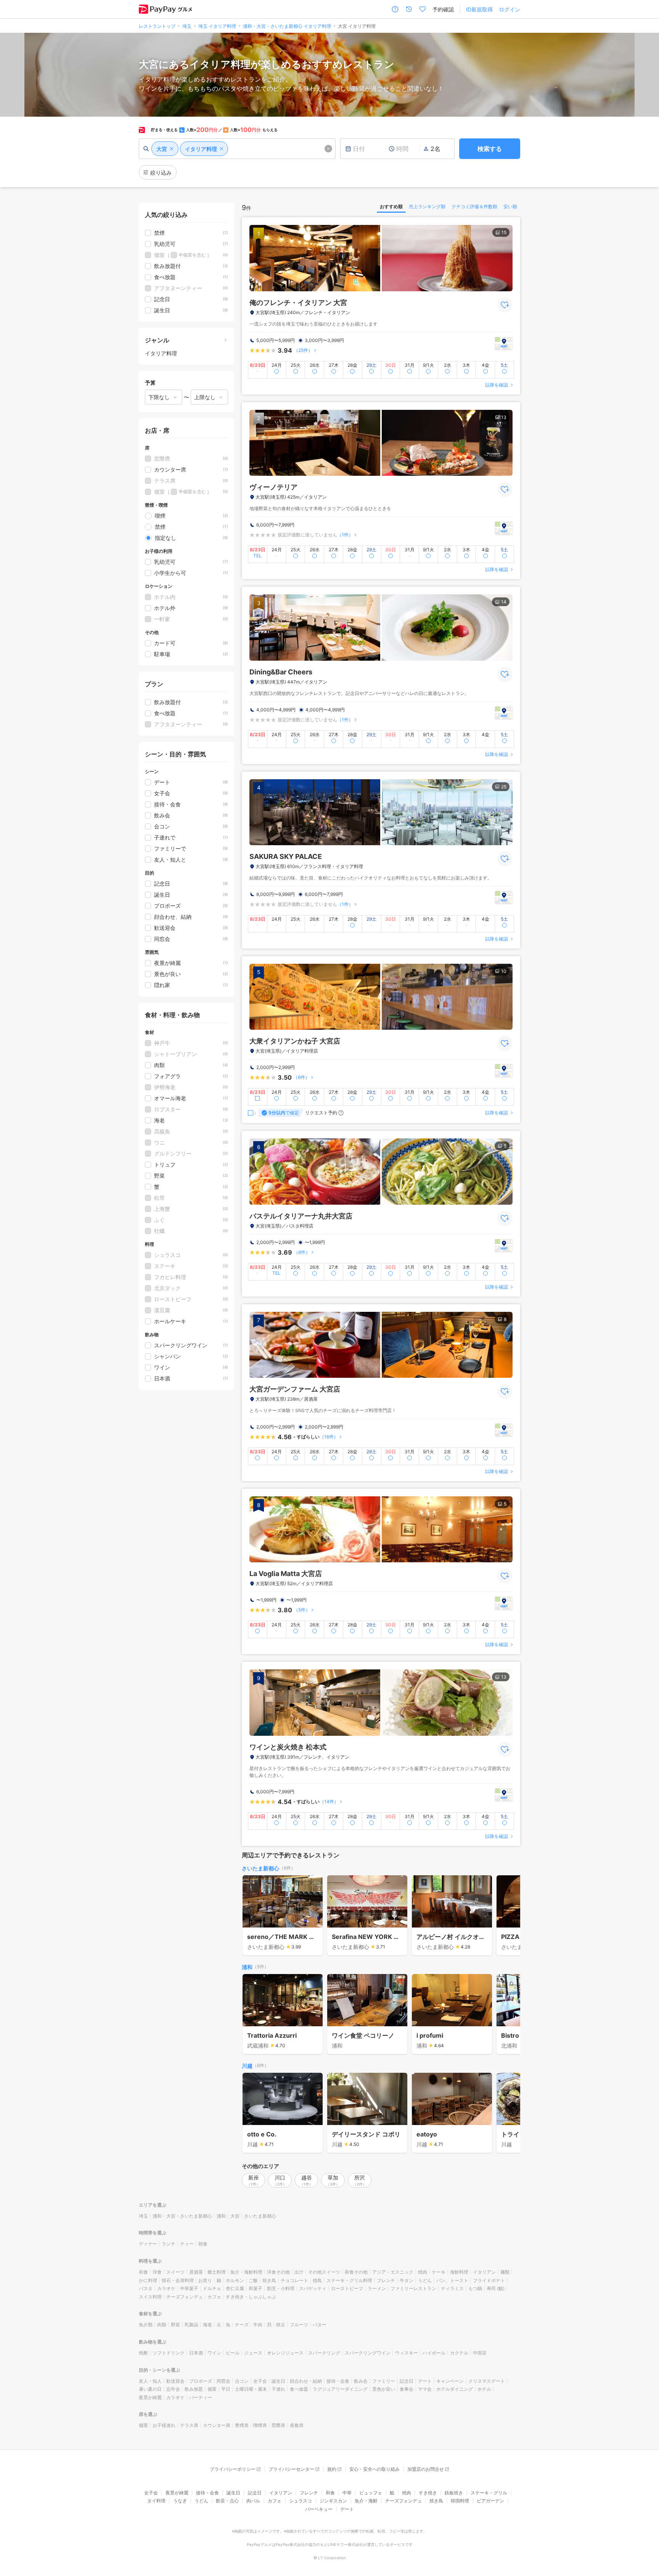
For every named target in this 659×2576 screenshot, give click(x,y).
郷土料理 (217, 2272)
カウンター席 (217, 2425)
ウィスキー (407, 2353)
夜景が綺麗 (150, 2397)
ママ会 (425, 2389)
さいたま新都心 (260, 1868)
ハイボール (434, 2353)
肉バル (253, 2501)
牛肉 (258, 2325)
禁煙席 (242, 2425)
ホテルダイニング (455, 2389)
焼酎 (143, 2353)
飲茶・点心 (227, 2501)
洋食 (157, 2272)
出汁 (299, 2272)
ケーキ (439, 2272)
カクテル (459, 2353)
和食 (143, 2272)
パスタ (146, 2288)
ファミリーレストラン (413, 2288)
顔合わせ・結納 (306, 2381)
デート (425, 2381)
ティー (187, 2244)
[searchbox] (237, 149)
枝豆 (281, 2325)
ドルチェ (212, 2288)
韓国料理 (460, 2501)
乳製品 (191, 2325)
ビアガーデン (490, 2501)
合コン (242, 2381)
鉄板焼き (454, 2493)
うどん (425, 2280)
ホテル (484, 2389)
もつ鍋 (475, 2288)
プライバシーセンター (291, 2469)
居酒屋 (196, 2272)
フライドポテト (489, 2280)
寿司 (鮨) (496, 2288)
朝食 (203, 2244)
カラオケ (166, 2288)
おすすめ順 (391, 206)
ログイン (510, 9)
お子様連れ (164, 2425)
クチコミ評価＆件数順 (474, 206)
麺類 (505, 2272)
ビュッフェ (371, 2493)
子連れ (278, 2389)
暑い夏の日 (150, 2389)
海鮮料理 (459, 2272)
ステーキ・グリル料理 (349, 2280)
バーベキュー (319, 2509)
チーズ (242, 2325)
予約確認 (443, 9)
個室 (212, 2389)
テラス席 (189, 2425)
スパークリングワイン (368, 2353)
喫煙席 (260, 2425)
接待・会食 (338, 2381)
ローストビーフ (347, 2288)
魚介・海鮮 (366, 2501)
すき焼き (428, 2493)
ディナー (148, 2244)
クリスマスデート (487, 2381)
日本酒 (196, 2353)
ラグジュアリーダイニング (340, 2389)
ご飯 (253, 2280)
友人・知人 (150, 2381)
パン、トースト (452, 2280)
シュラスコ (301, 2501)
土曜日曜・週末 (251, 2389)
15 (504, 232)
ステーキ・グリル (489, 2493)
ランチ (169, 2244)
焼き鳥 (269, 2280)
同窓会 (223, 2381)
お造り (205, 2280)
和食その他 (356, 2272)
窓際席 (278, 2425)
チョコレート (294, 2280)
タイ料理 (156, 2501)
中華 (347, 2493)
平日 (226, 2389)
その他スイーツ (324, 2272)
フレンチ (386, 2280)
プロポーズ (201, 2381)
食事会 (407, 2389)
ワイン (214, 2353)
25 (504, 787)
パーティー (201, 2397)
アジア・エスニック (393, 2272)
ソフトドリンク (169, 2353)
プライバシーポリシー (233, 2469)
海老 (207, 2325)
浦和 (247, 1967)
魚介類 (146, 2325)
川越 (247, 2066)
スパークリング (324, 2353)
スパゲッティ (313, 2288)
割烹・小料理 (281, 2288)
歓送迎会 (175, 2381)
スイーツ (175, 2272)
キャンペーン (450, 2381)
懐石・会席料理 (178, 2280)
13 (504, 417)
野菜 (175, 2325)
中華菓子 (189, 2288)
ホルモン (235, 2280)
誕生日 (278, 2381)
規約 (332, 2469)
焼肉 (423, 2272)
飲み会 (361, 2381)
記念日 (407, 2381)
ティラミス (452, 2288)
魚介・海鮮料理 (246, 2272)
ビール (233, 2353)
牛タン (407, 2280)
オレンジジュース (285, 2353)
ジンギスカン (333, 2501)
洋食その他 (278, 2272)
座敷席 (297, 2425)
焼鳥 (317, 2280)
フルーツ (299, 2325)
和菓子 (256, 2288)
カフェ (214, 2297)
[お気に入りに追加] (505, 305)
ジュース (253, 2353)
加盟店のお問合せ (426, 2469)
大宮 (235, 2216)
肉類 (162, 2325)
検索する (490, 149)
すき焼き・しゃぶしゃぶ (251, 2297)
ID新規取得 (479, 9)
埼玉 (143, 2216)
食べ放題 (299, 2389)
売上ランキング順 (427, 206)
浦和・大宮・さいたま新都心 (182, 2216)
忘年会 (173, 2389)
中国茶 (480, 2353)
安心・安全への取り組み (375, 2469)
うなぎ (180, 2501)
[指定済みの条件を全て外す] (328, 149)
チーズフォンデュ (185, 2297)
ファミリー (384, 2381)
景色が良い (384, 2389)
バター (320, 2325)
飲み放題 (194, 2389)
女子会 (260, 2381)
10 (504, 971)
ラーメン (377, 2288)
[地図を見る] (504, 343)
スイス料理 (150, 2297)
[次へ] (506, 1916)
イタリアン (484, 2272)
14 (504, 602)
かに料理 (148, 2280)
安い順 (510, 206)
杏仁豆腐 (235, 2288)
